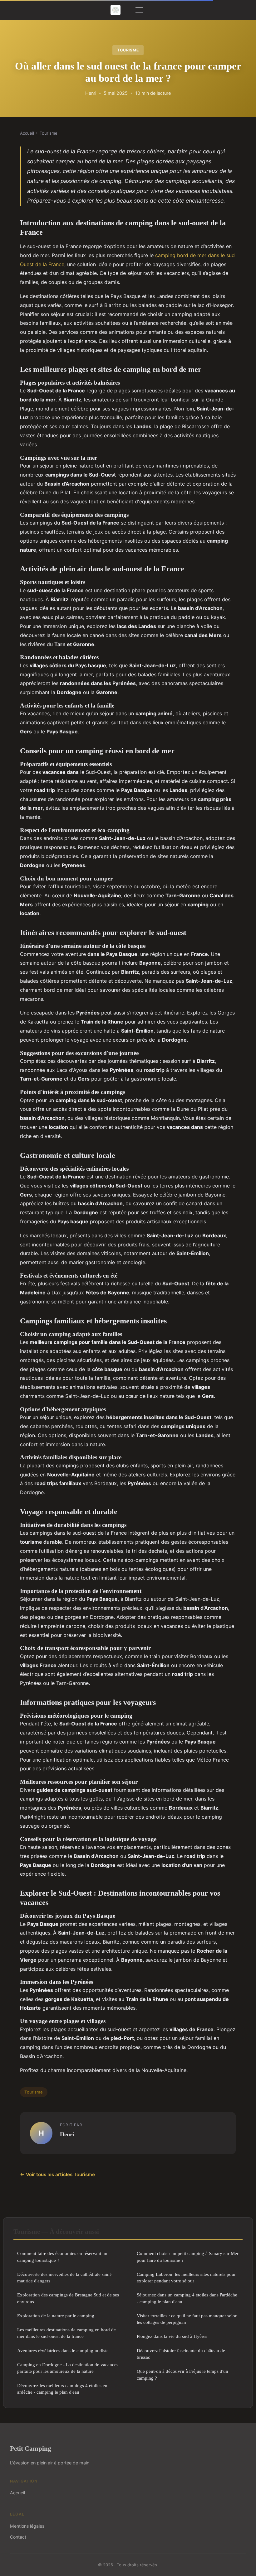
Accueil (27, 133)
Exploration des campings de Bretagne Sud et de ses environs (68, 2298)
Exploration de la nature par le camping (56, 2316)
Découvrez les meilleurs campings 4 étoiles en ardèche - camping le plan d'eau (62, 2389)
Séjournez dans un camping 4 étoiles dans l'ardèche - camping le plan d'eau (187, 2298)
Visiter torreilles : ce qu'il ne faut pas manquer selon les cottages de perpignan (187, 2319)
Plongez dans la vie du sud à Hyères (172, 2336)
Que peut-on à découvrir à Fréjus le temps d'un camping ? (182, 2374)
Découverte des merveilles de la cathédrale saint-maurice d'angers (65, 2277)
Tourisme (128, 50)
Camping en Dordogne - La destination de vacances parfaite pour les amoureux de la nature (68, 2368)
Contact (18, 2537)
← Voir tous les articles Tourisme (57, 2174)
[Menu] (139, 10)
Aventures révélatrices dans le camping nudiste (63, 2351)
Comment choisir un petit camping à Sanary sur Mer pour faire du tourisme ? (188, 2257)
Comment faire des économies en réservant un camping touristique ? (62, 2257)
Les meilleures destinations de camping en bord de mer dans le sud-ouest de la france (66, 2333)
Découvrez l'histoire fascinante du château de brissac (181, 2354)
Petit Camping (31, 2448)
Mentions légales (27, 2526)
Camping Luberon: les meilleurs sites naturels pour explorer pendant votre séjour (186, 2277)
